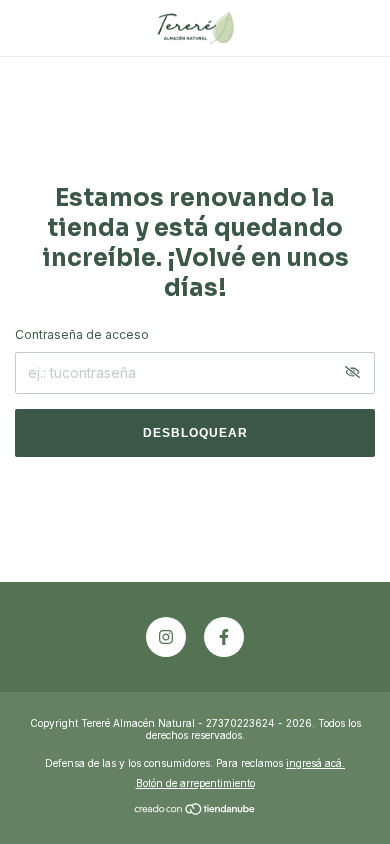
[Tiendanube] (195, 810)
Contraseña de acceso (82, 334)
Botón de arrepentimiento (195, 783)
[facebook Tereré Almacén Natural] (224, 637)
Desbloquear (195, 433)
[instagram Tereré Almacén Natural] (166, 637)
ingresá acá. (315, 763)
